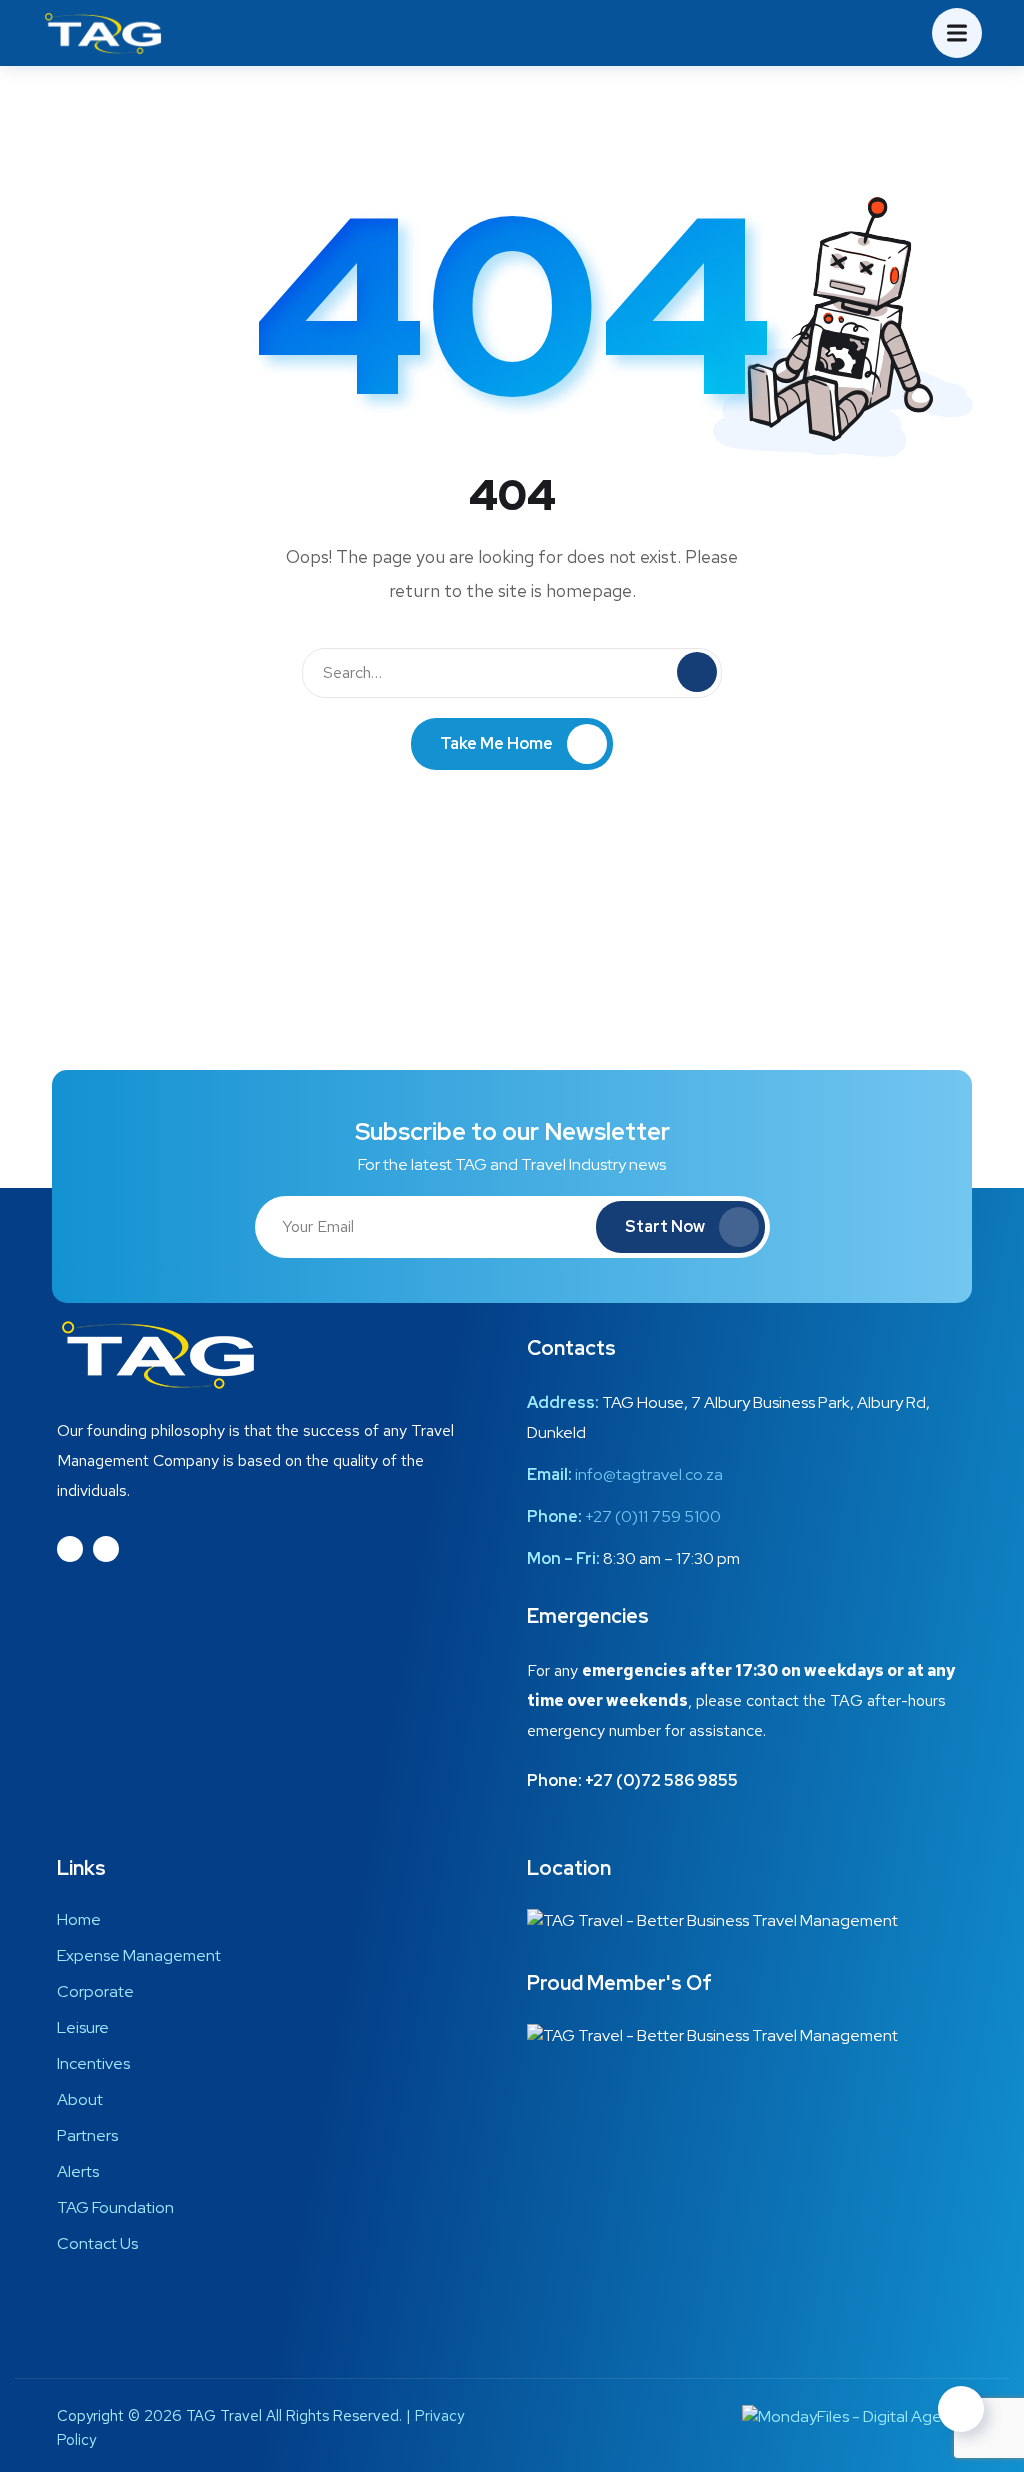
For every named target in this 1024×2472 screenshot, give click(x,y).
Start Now (665, 1226)
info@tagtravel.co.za (649, 1474)
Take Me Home (496, 743)
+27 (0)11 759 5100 (653, 1516)
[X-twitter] (70, 1549)
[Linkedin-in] (106, 1549)
